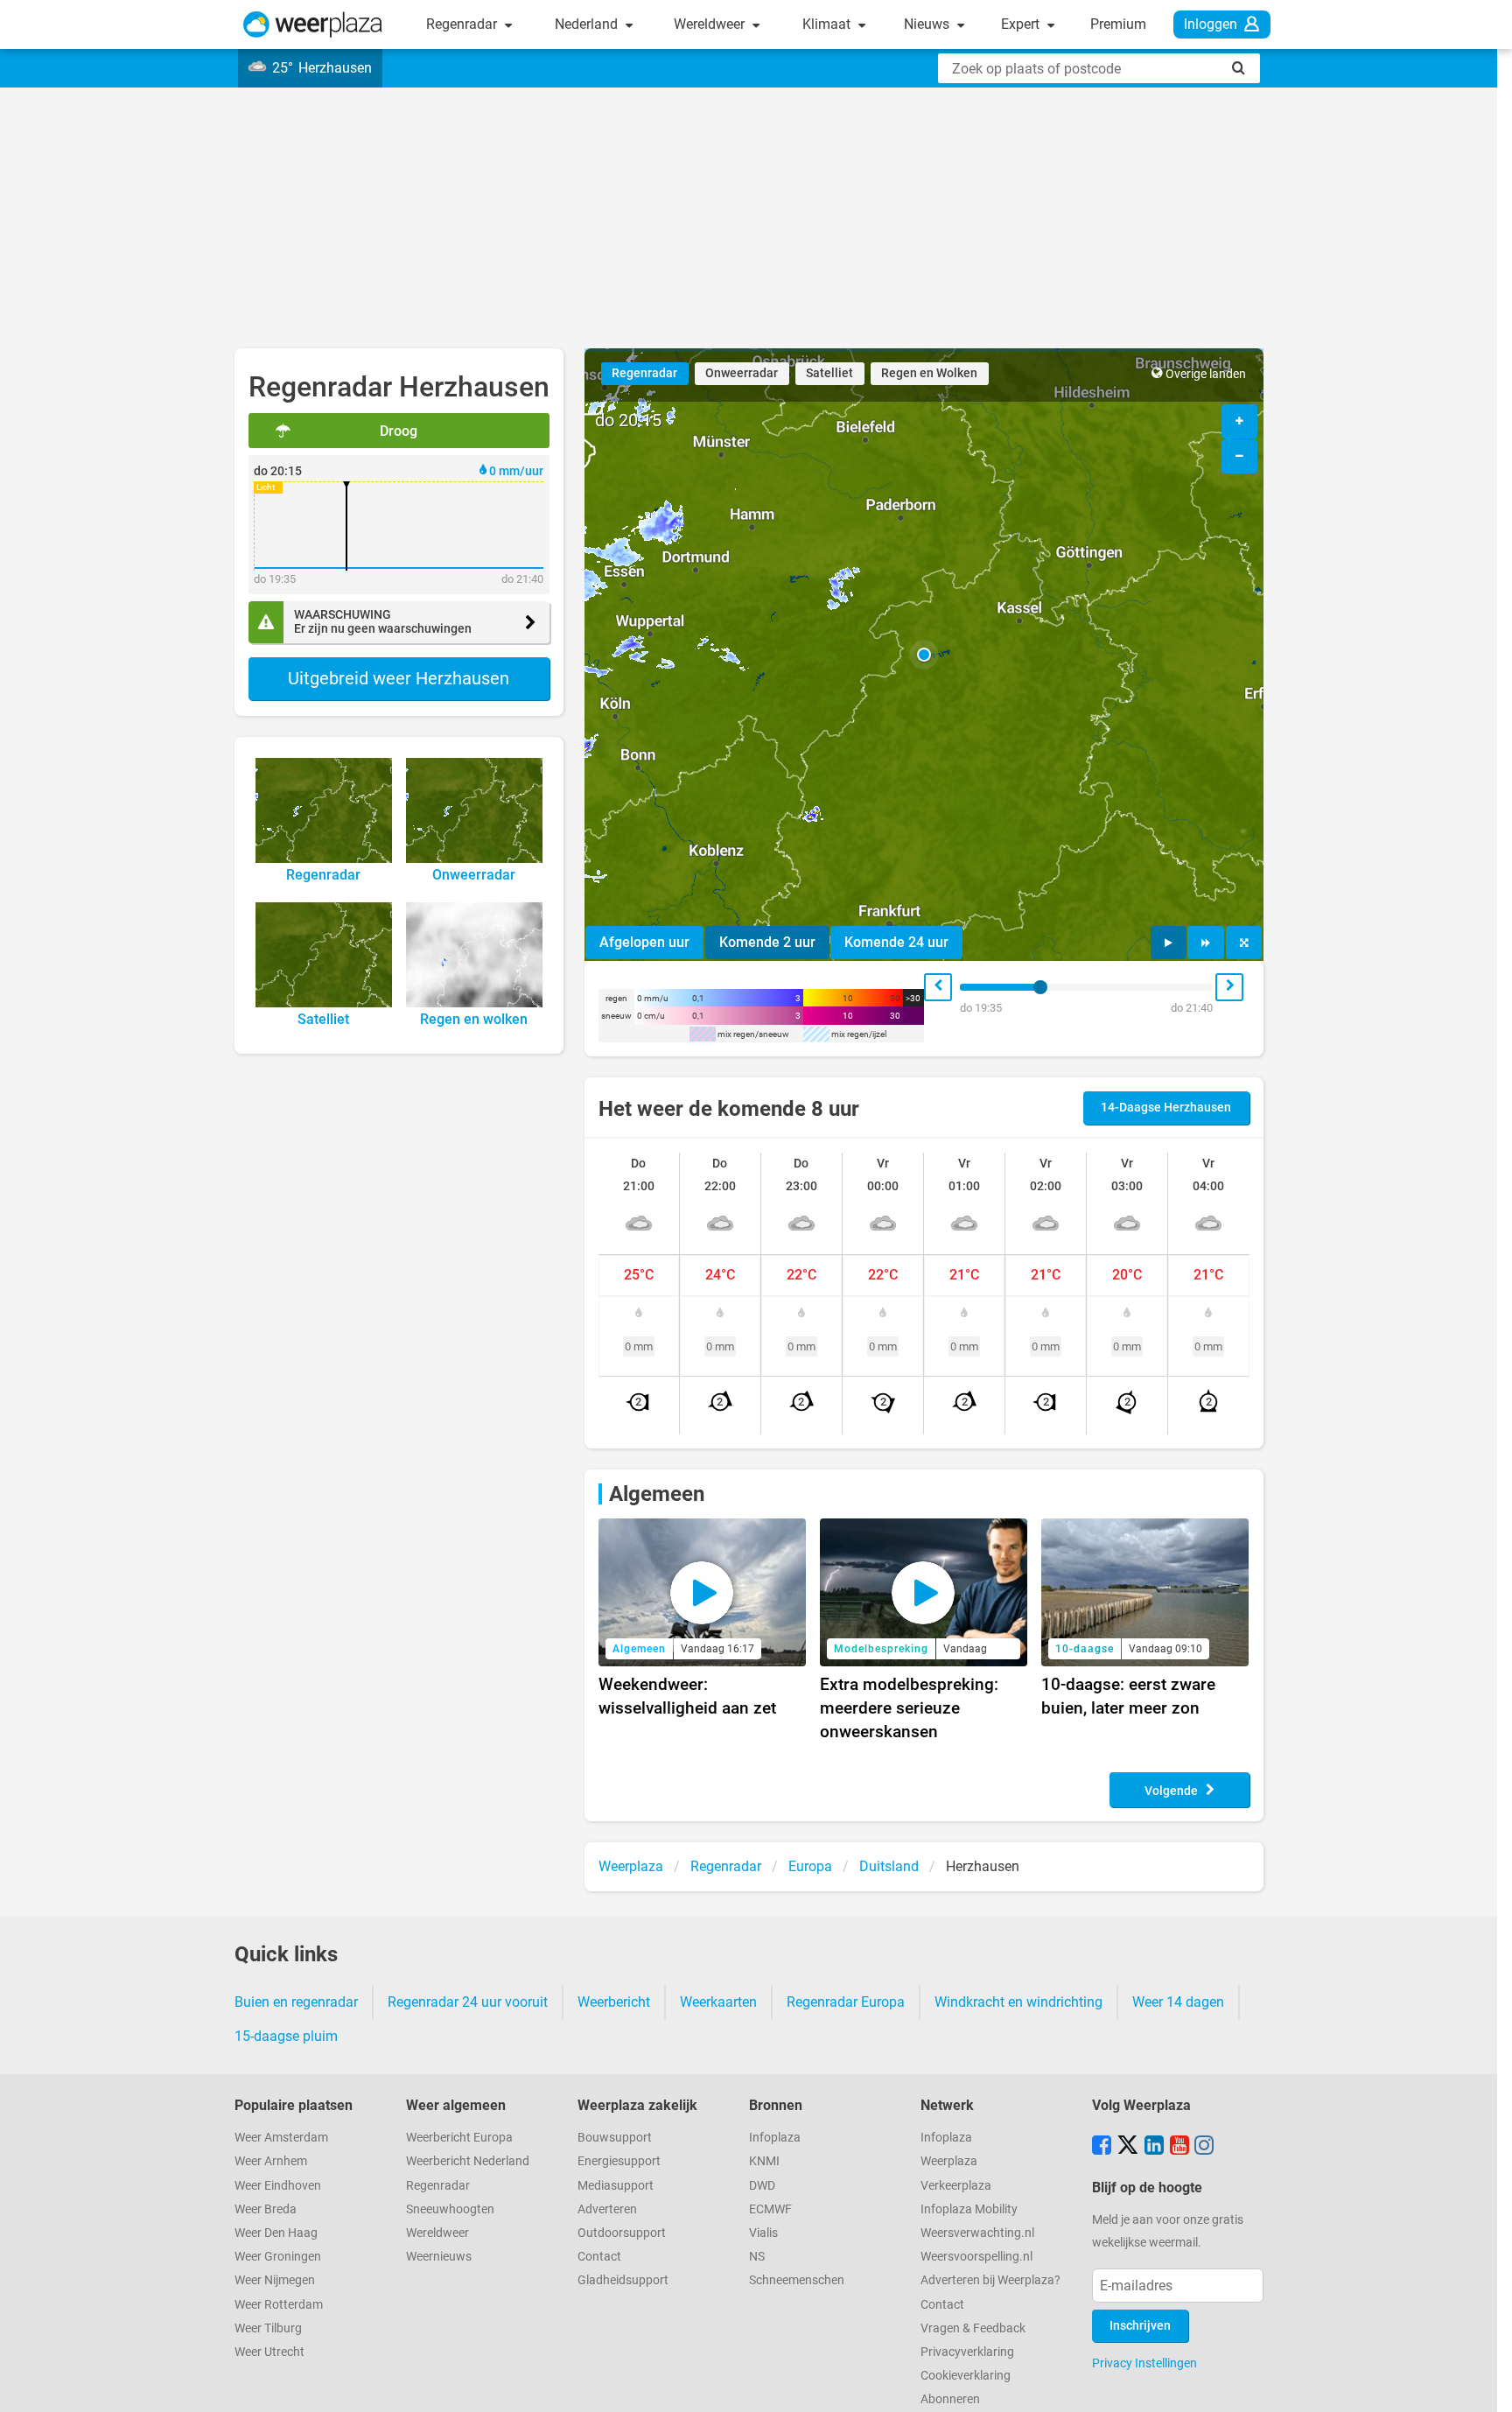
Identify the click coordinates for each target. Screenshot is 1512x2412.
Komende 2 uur (767, 942)
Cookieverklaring (966, 2376)
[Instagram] (1204, 2147)
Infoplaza (775, 2138)
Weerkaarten (718, 2002)
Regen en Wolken (929, 373)
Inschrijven (1140, 2326)
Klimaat (828, 24)
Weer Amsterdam (281, 2138)
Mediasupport (616, 2186)
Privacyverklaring (967, 2352)
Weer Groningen (278, 2257)
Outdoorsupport (622, 2233)
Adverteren (607, 2209)
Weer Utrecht (269, 2352)
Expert (1022, 24)
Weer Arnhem (271, 2161)
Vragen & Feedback (973, 2328)
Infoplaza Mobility (969, 2209)
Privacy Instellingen (1144, 2363)
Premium (1118, 24)
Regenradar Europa (846, 2002)
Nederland (588, 24)
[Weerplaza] (313, 25)
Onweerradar (742, 373)
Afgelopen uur (644, 942)
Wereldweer (711, 24)
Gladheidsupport (623, 2280)
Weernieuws (439, 2257)
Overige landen (1206, 374)
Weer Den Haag (276, 2233)
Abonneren (950, 2399)
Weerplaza (949, 2161)
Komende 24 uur (896, 942)
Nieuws (928, 24)
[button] (924, 655)
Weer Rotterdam (279, 2305)
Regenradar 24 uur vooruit (468, 2002)
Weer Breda (266, 2209)
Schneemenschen (797, 2280)
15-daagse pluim (286, 2036)
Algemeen (657, 1494)
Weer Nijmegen (275, 2280)
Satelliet (829, 373)
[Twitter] (1128, 2147)
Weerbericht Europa (459, 2138)
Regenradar (463, 24)
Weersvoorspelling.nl (976, 2257)
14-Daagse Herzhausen (1166, 1108)
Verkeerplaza (956, 2186)
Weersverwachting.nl (977, 2233)
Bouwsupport (615, 2138)
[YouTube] (1179, 2147)
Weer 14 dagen (1178, 2002)
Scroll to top (1484, 2384)
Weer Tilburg (268, 2328)
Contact (599, 2257)
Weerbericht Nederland (468, 2161)
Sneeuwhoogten (450, 2209)
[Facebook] (1102, 2147)
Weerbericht (614, 2002)
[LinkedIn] (1154, 2147)
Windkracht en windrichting (1018, 2002)
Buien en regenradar (296, 2002)
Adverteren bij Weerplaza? (990, 2280)
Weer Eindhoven (278, 2186)
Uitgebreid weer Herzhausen (399, 678)
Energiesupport (619, 2161)
